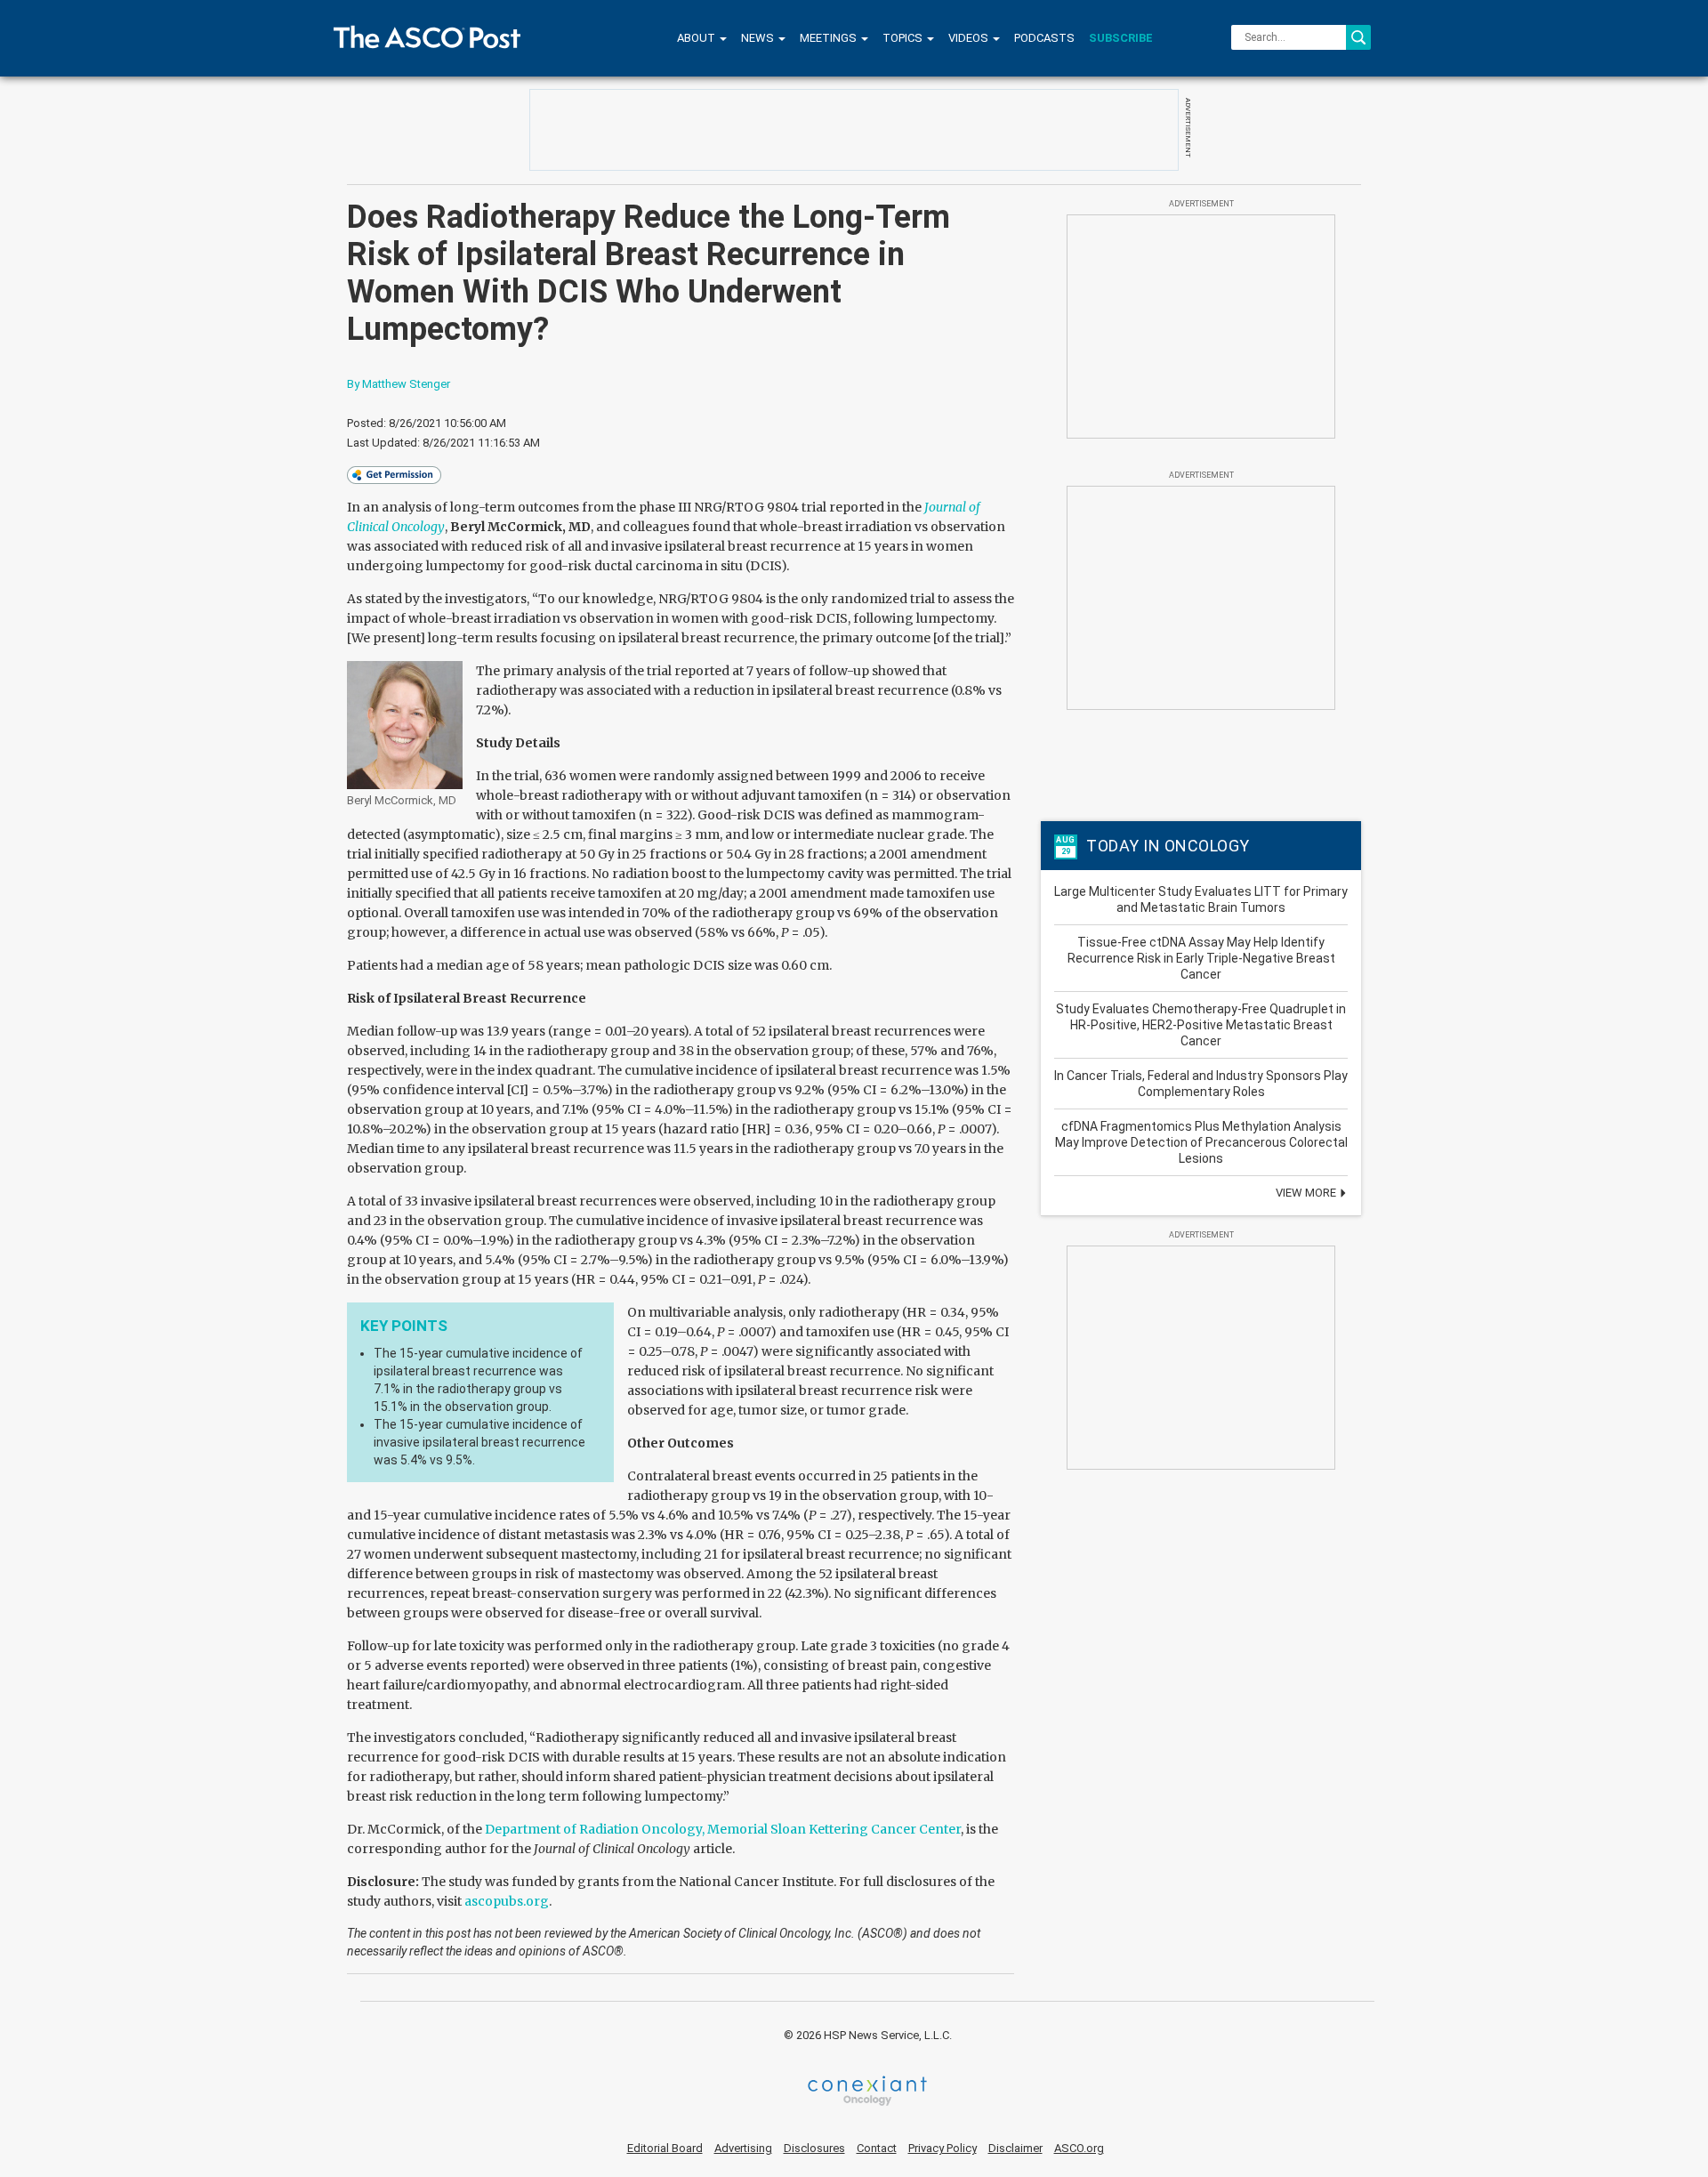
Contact (877, 2148)
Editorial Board (665, 2148)
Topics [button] (904, 38)
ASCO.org (1079, 2148)
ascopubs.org (507, 1901)
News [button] (759, 38)
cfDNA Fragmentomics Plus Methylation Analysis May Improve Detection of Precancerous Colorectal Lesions (1201, 1142)
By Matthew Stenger (399, 384)
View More (1307, 1193)
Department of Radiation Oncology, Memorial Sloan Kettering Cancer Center (723, 1829)
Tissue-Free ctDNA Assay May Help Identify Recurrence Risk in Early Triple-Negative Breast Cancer (1201, 958)
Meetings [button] (830, 38)
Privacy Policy (943, 2148)
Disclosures (814, 2148)
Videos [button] (970, 38)
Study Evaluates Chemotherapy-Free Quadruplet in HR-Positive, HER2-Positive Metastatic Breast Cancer (1201, 1025)
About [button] (697, 38)
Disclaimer (1015, 2148)
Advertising (743, 2148)
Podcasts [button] (1044, 38)
